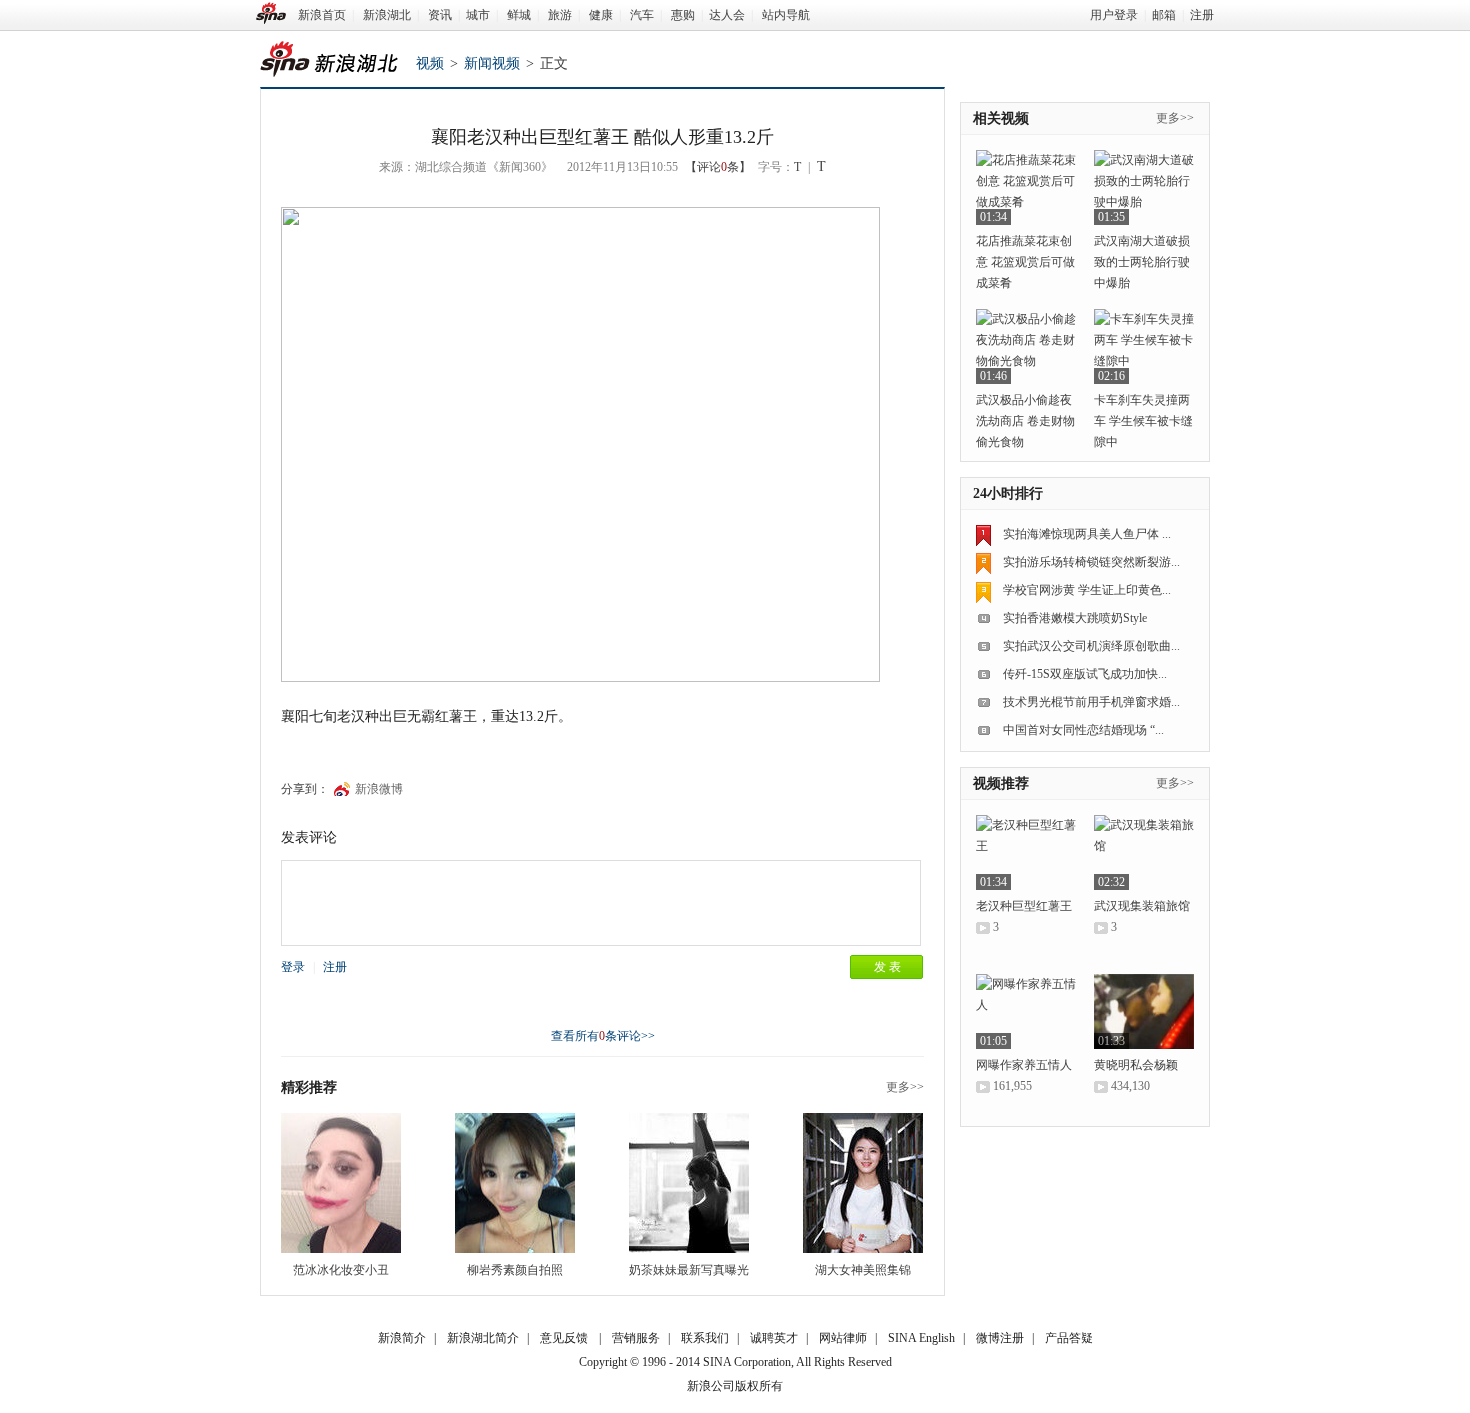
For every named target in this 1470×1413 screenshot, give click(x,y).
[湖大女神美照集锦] (863, 1183)
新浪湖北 (387, 15)
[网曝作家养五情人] (1026, 1011)
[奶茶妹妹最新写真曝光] (689, 1183)
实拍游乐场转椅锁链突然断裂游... (1091, 562)
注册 (1202, 15)
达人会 (727, 15)
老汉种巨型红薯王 (1024, 906)
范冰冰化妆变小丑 (341, 1270)
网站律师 (843, 1338)
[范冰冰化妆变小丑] (341, 1183)
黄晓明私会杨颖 (1136, 1065)
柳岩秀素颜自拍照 (515, 1270)
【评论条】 (718, 167)
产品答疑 (1069, 1338)
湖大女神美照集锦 (863, 1270)
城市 (478, 15)
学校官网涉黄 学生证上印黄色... (1087, 590)
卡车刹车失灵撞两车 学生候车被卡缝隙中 (1143, 421)
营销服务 (636, 1338)
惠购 (683, 15)
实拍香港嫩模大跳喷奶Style (1075, 618)
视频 (430, 63)
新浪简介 (402, 1338)
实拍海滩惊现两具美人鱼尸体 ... (1087, 534)
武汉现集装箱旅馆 (1142, 906)
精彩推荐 (309, 1087)
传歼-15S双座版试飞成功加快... (1085, 674)
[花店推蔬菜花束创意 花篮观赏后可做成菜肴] (1026, 187)
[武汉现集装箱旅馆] (1144, 852)
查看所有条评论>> (603, 1036)
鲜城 (519, 15)
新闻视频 (492, 63)
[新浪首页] (271, 13)
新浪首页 (322, 15)
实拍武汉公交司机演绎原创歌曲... (1091, 646)
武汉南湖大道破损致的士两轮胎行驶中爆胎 (1142, 262)
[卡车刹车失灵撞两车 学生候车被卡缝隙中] (1144, 346)
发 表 (887, 967)
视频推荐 (1001, 783)
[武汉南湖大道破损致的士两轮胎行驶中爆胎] (1144, 187)
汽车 (642, 15)
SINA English (921, 1338)
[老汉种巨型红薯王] (1026, 852)
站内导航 (786, 15)
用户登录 (1114, 15)
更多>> (905, 1087)
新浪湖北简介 (483, 1338)
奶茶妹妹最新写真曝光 (689, 1270)
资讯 (440, 15)
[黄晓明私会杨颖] (1144, 1011)
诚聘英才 (774, 1338)
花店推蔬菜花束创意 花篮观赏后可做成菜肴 (1025, 262)
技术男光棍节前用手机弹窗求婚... (1091, 702)
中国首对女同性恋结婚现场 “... (1083, 730)
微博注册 (1000, 1338)
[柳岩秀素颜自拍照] (515, 1183)
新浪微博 (379, 789)
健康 (601, 15)
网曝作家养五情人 (1024, 1065)
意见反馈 (564, 1338)
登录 (293, 967)
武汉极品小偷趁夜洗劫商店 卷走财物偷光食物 (1025, 421)
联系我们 (705, 1338)
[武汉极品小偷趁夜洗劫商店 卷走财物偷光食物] (1026, 346)
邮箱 (1164, 15)
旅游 (560, 15)
